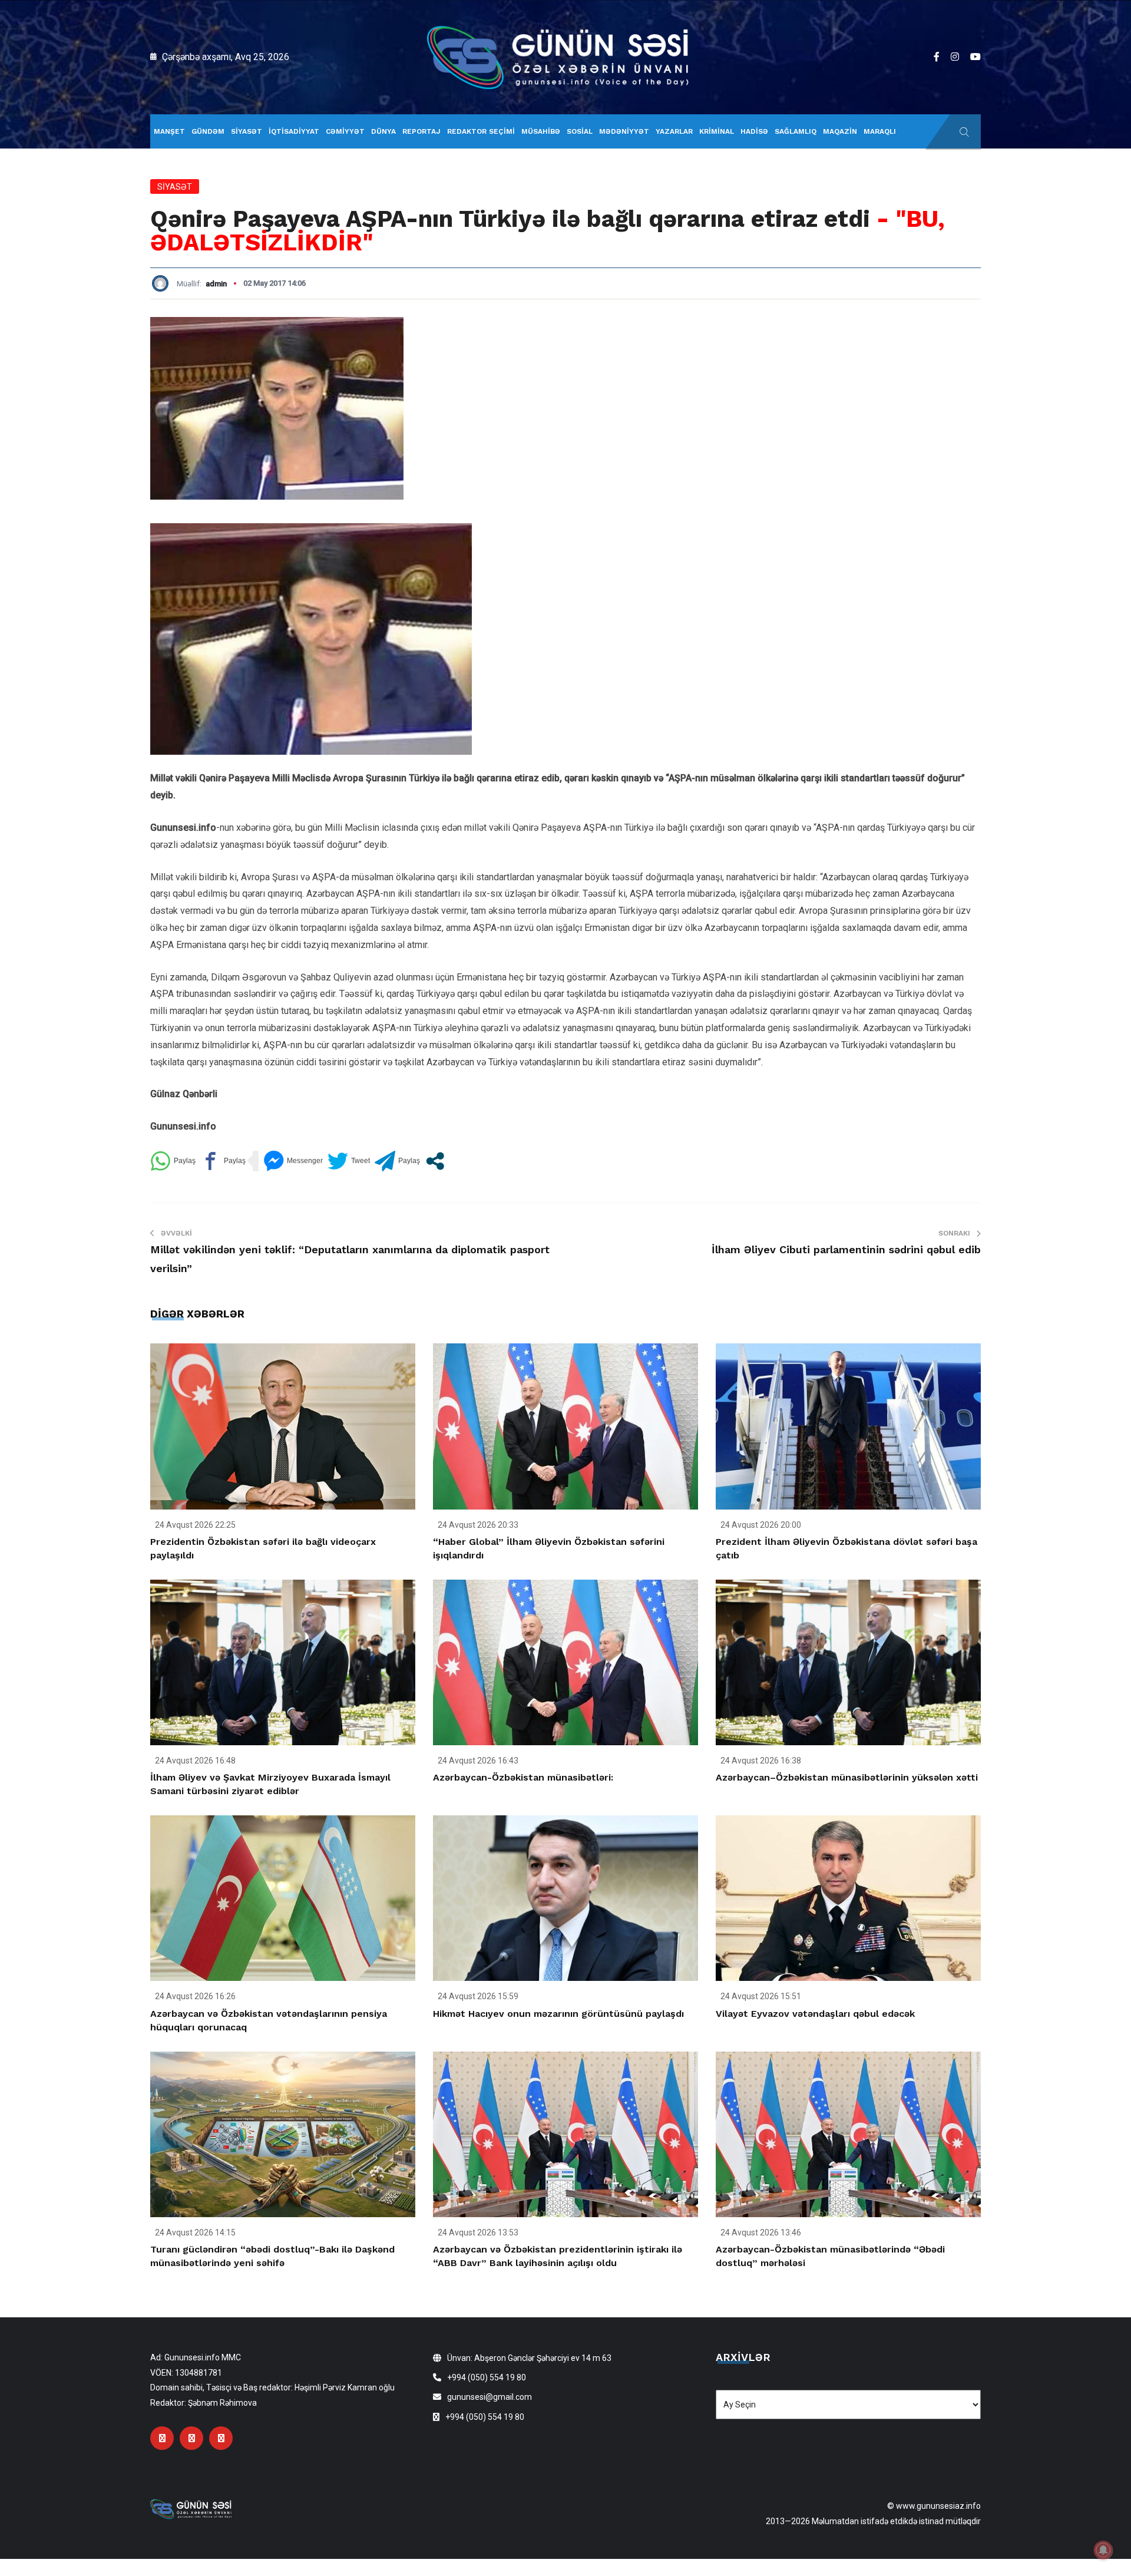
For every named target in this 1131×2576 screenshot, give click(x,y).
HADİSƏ (754, 131)
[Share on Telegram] (397, 1161)
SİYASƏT (247, 131)
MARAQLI (880, 131)
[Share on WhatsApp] (173, 1161)
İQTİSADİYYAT (294, 131)
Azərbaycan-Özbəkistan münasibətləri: (523, 1777)
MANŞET (169, 131)
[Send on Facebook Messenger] (293, 1161)
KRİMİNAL (717, 131)
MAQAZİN (840, 131)
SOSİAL (580, 131)
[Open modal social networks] (435, 1161)
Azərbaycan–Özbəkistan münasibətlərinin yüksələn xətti (847, 1777)
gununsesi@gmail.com (490, 2397)
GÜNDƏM (208, 131)
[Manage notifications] (1103, 2550)
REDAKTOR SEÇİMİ (481, 131)
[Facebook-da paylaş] (223, 1161)
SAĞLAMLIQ (796, 131)
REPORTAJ (421, 131)
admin (216, 284)
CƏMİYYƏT (345, 131)
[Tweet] (349, 1161)
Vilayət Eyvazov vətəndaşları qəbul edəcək (815, 2014)
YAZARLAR (674, 131)
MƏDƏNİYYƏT (624, 131)
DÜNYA (383, 131)
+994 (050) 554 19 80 (487, 2377)
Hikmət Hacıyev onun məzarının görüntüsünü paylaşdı (558, 2014)
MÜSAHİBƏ (541, 131)
